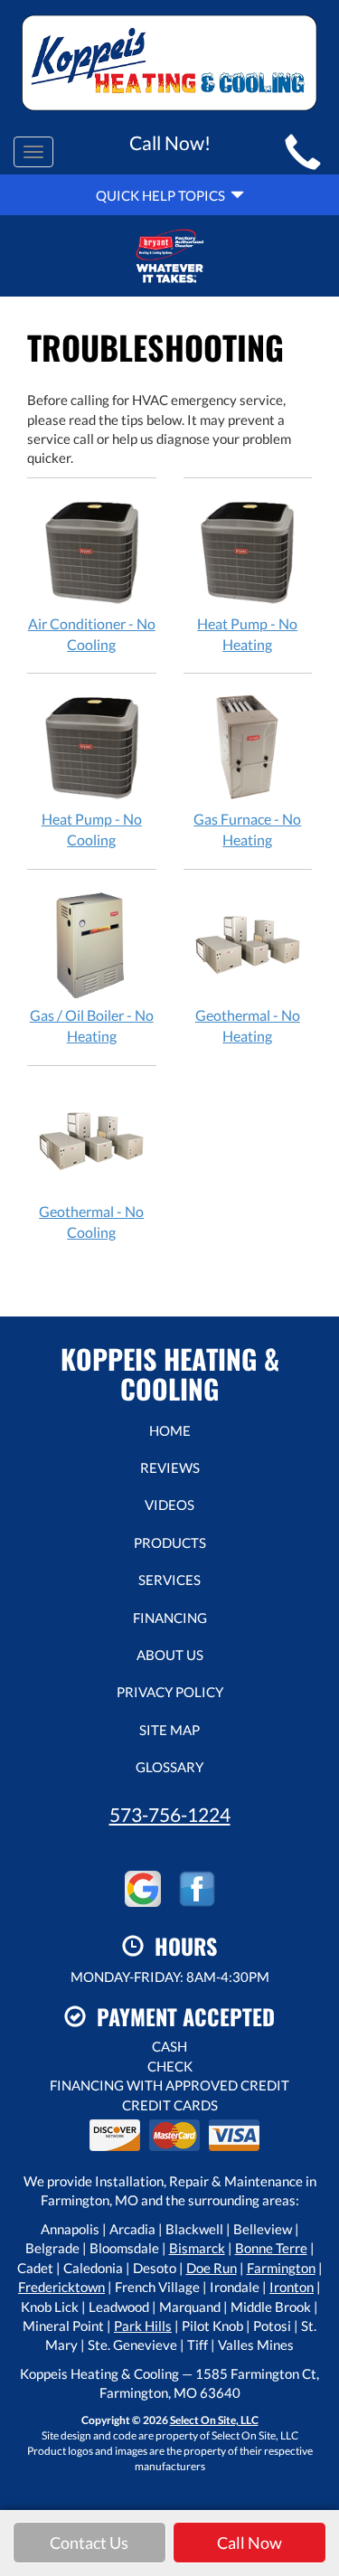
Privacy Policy (170, 1692)
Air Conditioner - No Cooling (92, 634)
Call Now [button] (250, 2543)
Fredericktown (61, 2287)
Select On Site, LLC (214, 2420)
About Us (170, 1655)
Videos (169, 1505)
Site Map (169, 1730)
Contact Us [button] (89, 2543)
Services (169, 1580)
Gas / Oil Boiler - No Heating (92, 1025)
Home (170, 1430)
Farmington (281, 2268)
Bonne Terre (271, 2248)
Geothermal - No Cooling (91, 1222)
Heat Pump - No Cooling (92, 829)
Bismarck (197, 2248)
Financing (170, 1618)
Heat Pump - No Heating (247, 634)
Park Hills (143, 2326)
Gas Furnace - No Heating (247, 829)
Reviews (170, 1467)
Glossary (169, 1767)
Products (170, 1543)
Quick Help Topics (163, 195)
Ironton (292, 2287)
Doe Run (212, 2268)
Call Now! (170, 142)
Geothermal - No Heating (248, 1025)
